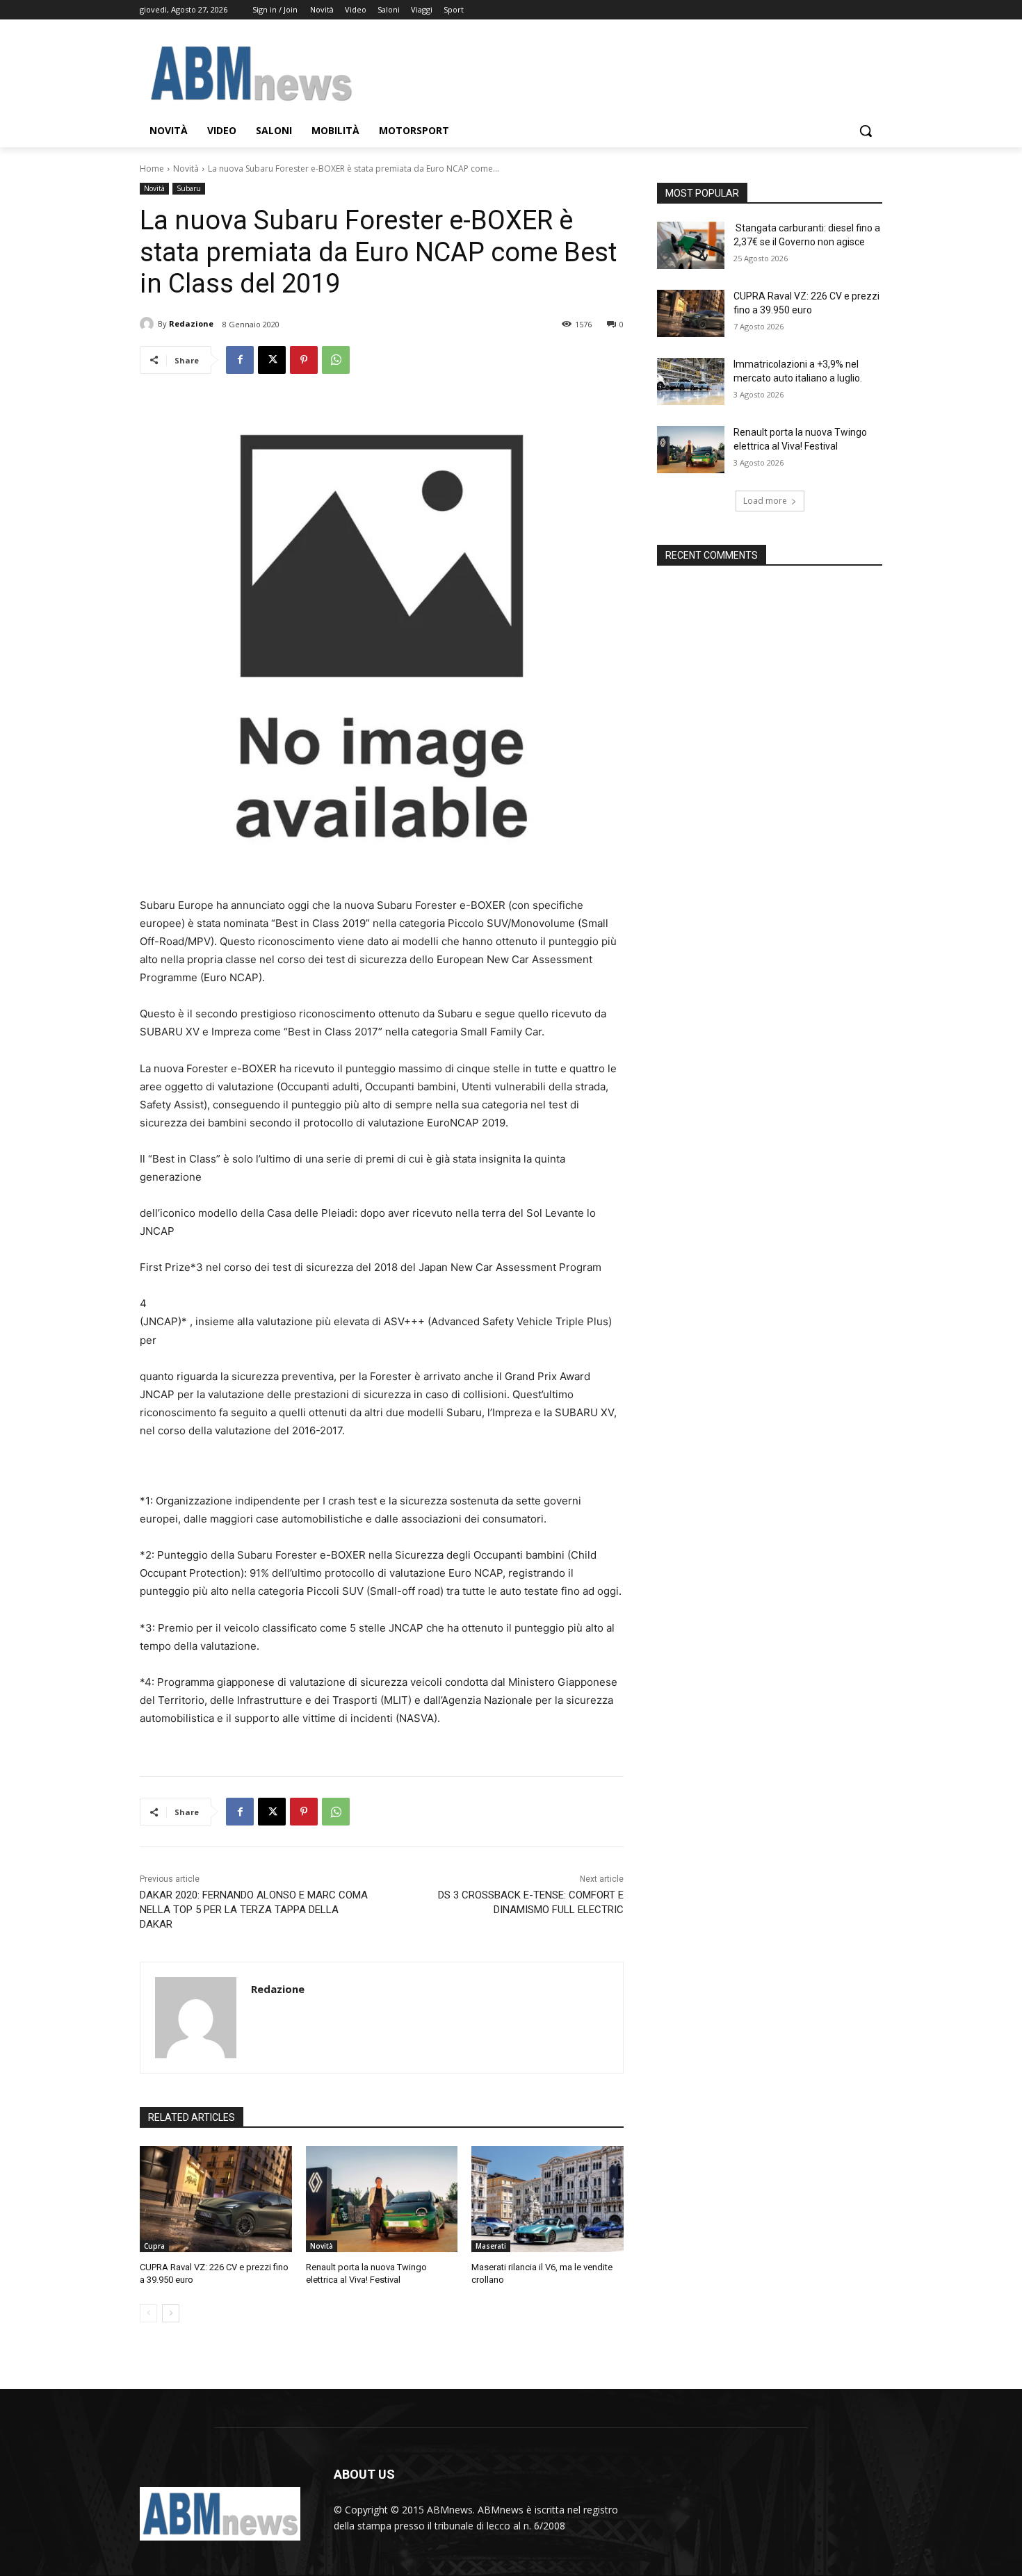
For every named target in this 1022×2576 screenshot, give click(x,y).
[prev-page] (148, 2313)
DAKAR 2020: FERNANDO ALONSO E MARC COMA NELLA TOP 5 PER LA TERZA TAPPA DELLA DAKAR (254, 1910)
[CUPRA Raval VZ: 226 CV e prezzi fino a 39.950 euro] (216, 2199)
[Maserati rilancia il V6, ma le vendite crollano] (547, 2199)
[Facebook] (240, 360)
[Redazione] (149, 324)
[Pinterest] (304, 360)
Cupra (154, 2246)
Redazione (191, 323)
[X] (272, 360)
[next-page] (171, 2313)
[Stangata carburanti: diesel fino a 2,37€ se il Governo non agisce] (691, 245)
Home (152, 169)
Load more (765, 501)
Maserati (491, 2246)
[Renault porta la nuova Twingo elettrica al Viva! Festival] (382, 2199)
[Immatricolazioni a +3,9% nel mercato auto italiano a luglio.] (691, 382)
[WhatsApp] (336, 360)
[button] (866, 131)
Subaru (189, 188)
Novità (186, 169)
